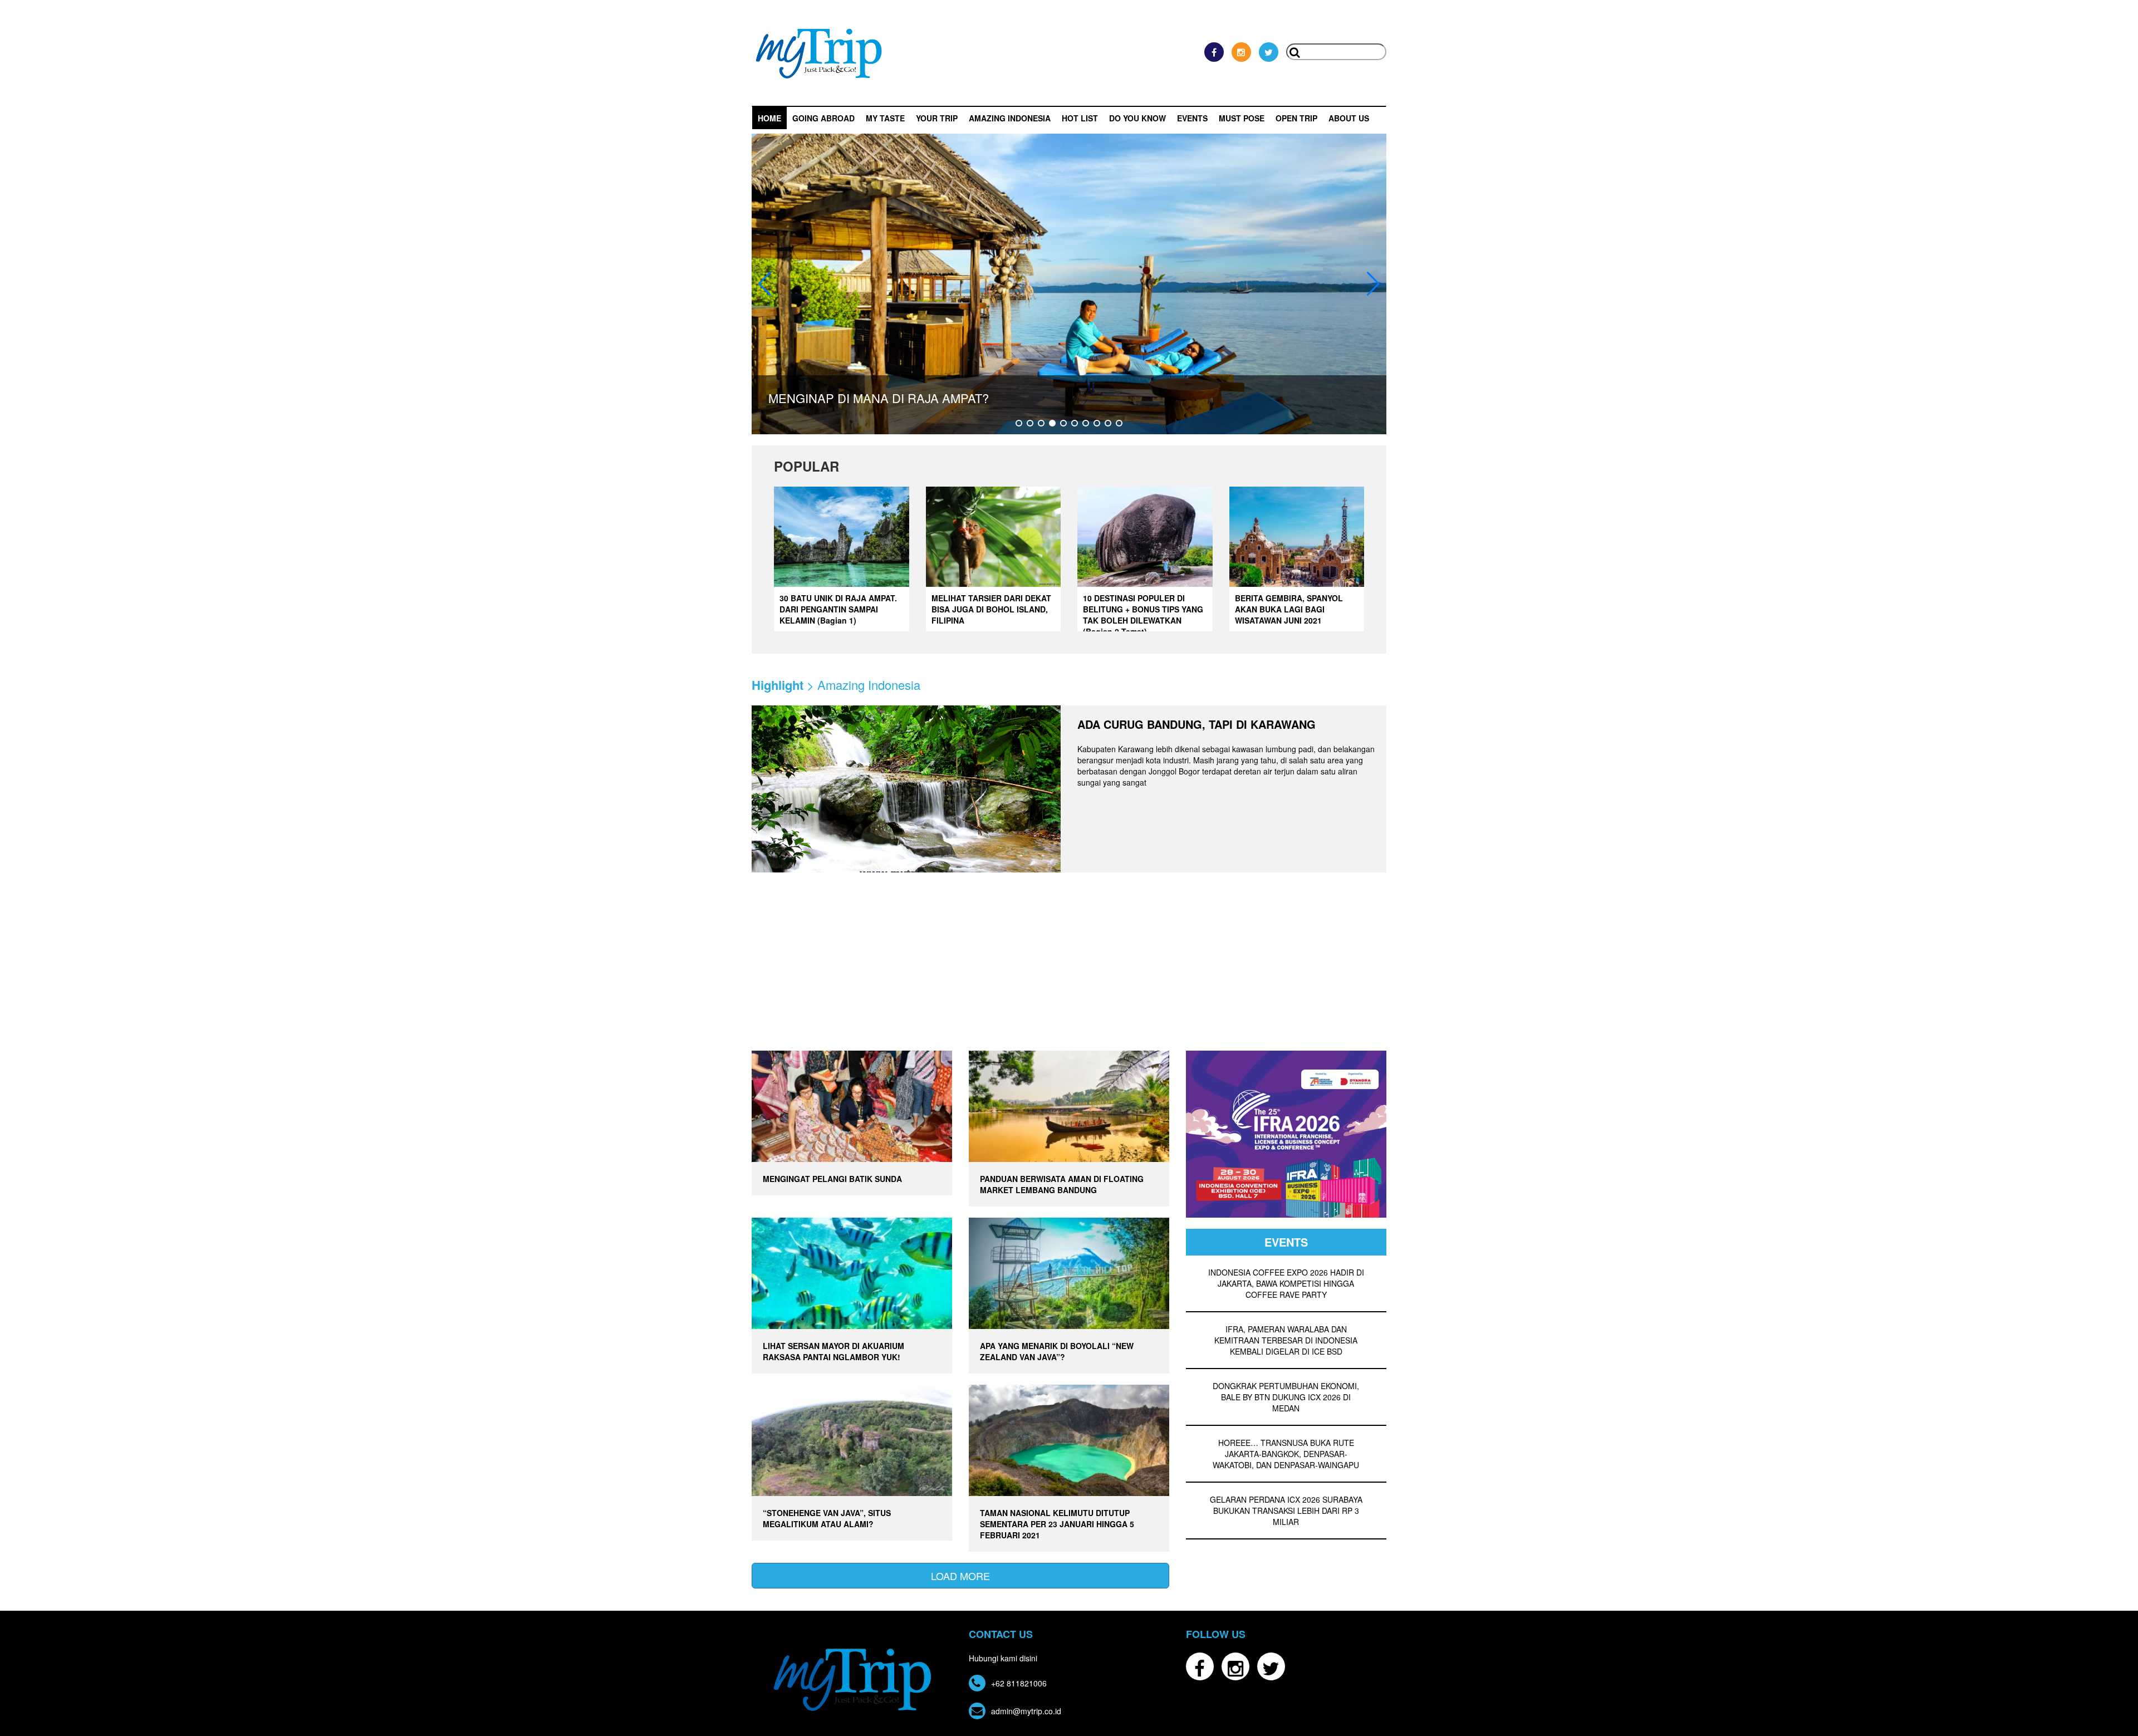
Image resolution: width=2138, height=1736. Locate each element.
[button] (1019, 423)
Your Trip (937, 118)
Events (1192, 118)
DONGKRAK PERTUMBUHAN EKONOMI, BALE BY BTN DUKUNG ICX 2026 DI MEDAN (1286, 1397)
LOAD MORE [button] (960, 1576)
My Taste (885, 118)
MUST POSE (1242, 118)
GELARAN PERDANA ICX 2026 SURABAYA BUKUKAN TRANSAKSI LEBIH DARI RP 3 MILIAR (1286, 1511)
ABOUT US (1349, 118)
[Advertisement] (1069, 967)
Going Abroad (823, 118)
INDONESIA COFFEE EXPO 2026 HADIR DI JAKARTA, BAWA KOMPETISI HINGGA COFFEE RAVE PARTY (1286, 1283)
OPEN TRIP (1296, 118)
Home (769, 118)
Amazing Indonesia (1010, 118)
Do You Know (1137, 118)
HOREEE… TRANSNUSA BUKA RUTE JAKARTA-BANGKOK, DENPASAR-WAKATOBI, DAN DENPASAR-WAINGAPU (1286, 1454)
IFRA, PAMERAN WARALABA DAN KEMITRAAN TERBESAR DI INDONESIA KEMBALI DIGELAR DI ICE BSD (1286, 1340)
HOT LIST (1080, 118)
